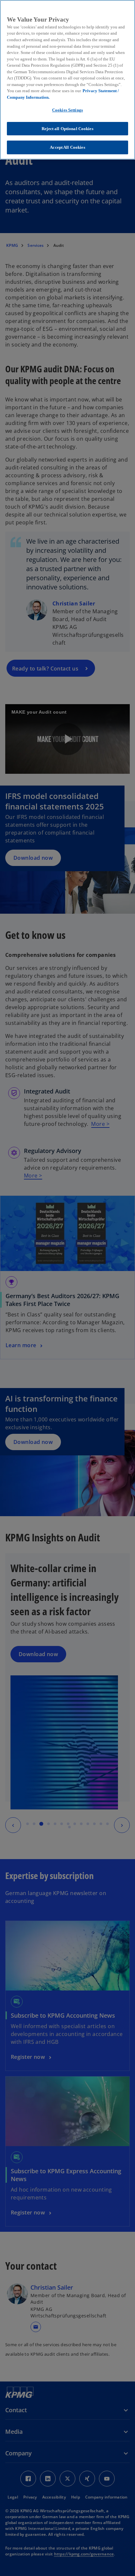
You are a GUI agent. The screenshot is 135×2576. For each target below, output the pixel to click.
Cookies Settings (67, 110)
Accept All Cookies (67, 147)
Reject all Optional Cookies (67, 129)
